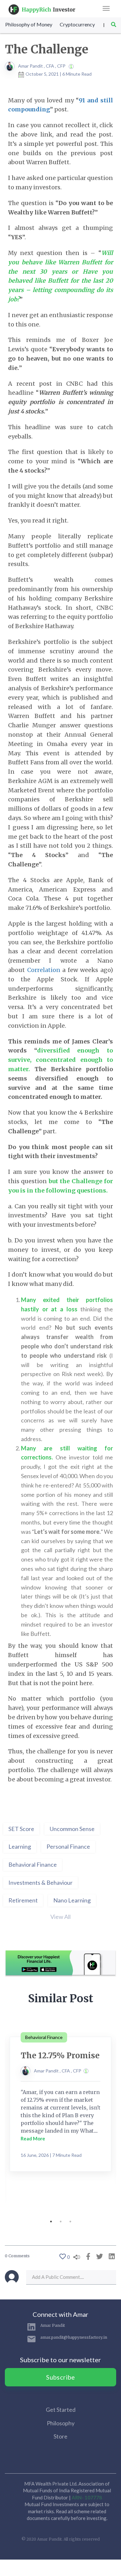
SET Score (21, 1829)
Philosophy (61, 2423)
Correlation (44, 970)
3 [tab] (70, 2222)
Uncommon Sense (72, 1829)
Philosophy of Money (29, 24)
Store (60, 2436)
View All (60, 1917)
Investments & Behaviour (40, 1882)
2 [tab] (61, 2222)
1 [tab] (51, 2222)
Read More (33, 2138)
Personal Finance (68, 1846)
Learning (20, 1846)
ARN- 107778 (87, 2497)
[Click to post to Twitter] (98, 2256)
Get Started (61, 2410)
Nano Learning (72, 1900)
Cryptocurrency (77, 24)
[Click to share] (87, 2256)
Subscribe (61, 2377)
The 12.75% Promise (60, 2056)
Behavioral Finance (33, 1864)
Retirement (23, 1900)
